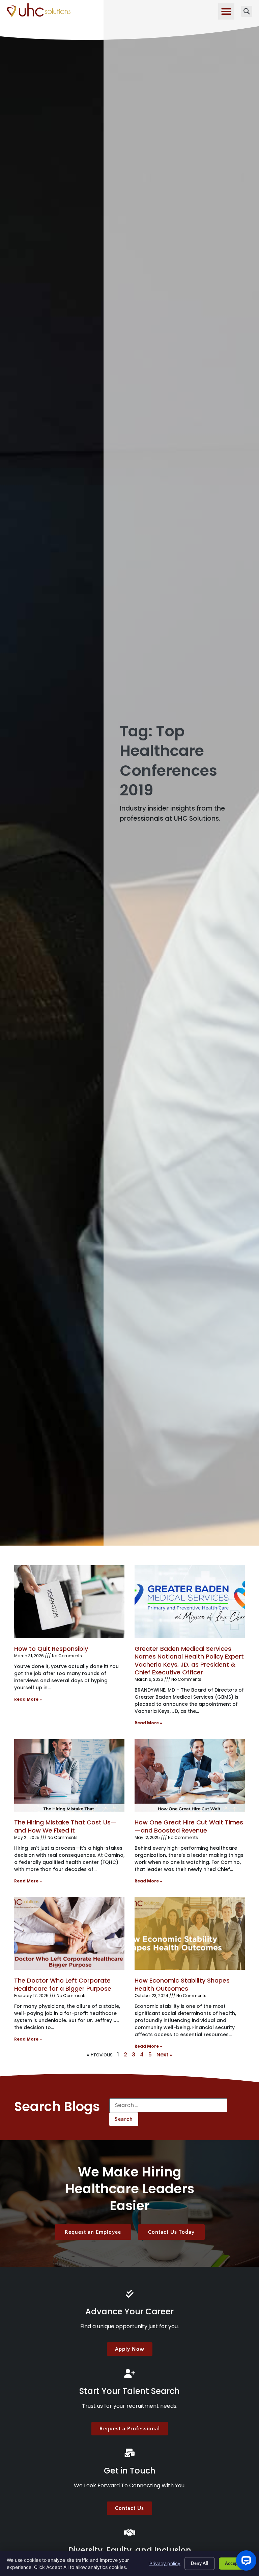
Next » (165, 2055)
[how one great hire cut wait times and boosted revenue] (190, 1776)
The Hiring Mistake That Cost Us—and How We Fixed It (65, 1826)
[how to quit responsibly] (69, 1602)
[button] (226, 11)
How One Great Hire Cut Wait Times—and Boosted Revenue (189, 1826)
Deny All (200, 2564)
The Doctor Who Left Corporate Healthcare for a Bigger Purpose (63, 1984)
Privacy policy (165, 2563)
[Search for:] (168, 2105)
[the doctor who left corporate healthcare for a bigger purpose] (69, 1933)
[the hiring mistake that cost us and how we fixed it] (69, 1776)
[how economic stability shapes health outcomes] (190, 1933)
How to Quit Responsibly (51, 1649)
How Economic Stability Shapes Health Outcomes (182, 1984)
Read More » (28, 1699)
